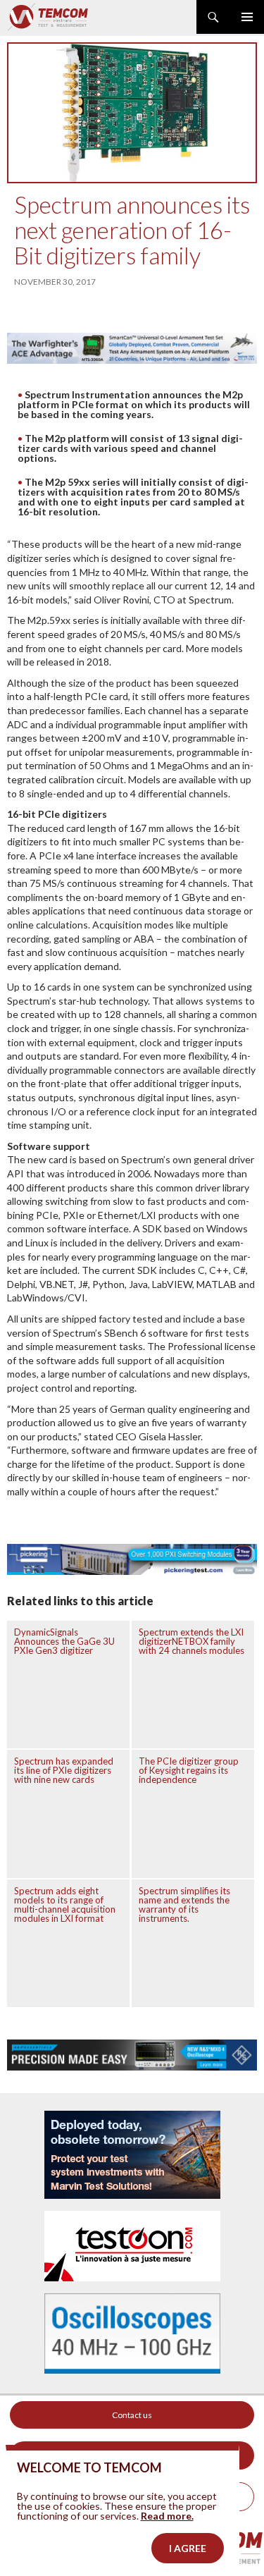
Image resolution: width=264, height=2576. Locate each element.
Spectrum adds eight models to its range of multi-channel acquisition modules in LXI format (65, 1905)
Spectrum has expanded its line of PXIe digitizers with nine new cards (64, 1770)
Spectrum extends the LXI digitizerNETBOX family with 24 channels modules (191, 1641)
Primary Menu (247, 17)
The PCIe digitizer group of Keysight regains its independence (189, 1770)
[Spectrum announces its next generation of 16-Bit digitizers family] (132, 113)
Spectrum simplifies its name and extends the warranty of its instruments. (184, 1905)
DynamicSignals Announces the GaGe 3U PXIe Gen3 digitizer (64, 1641)
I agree (188, 2548)
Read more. (167, 2516)
